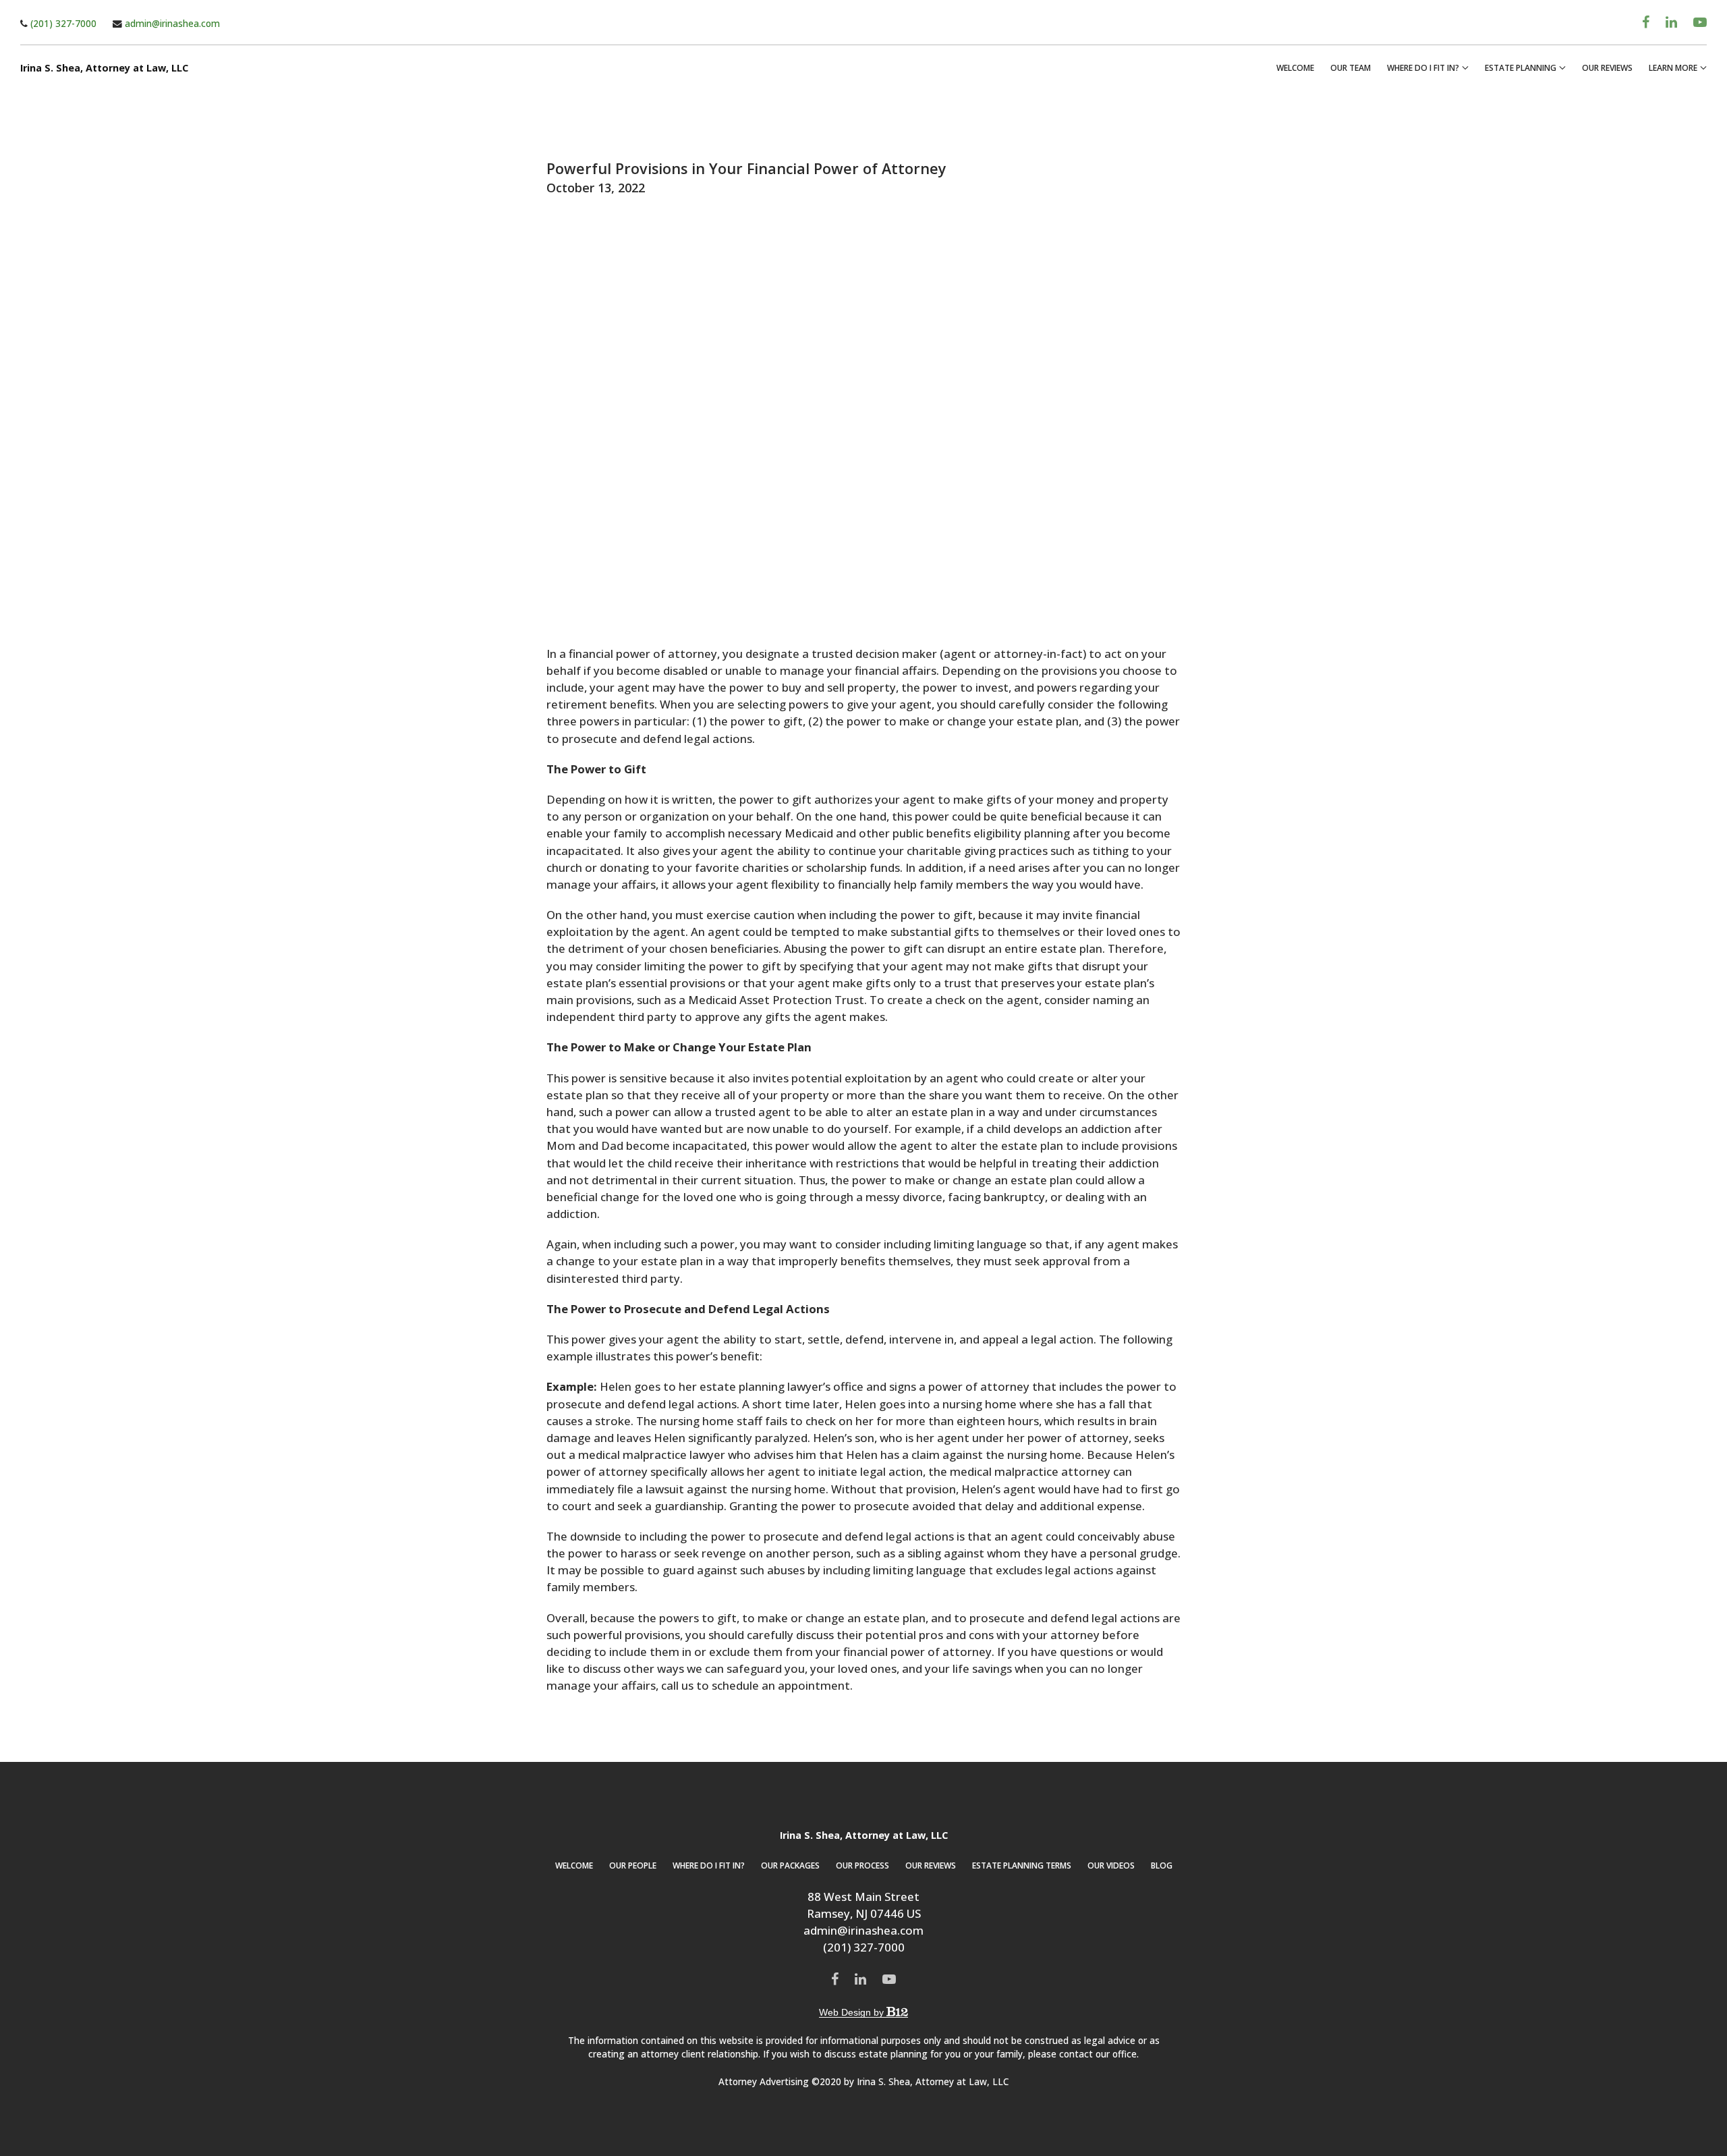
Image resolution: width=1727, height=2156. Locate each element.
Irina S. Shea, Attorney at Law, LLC (104, 68)
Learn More (1673, 68)
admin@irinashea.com (171, 23)
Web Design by (853, 2012)
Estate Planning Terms (1022, 1865)
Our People (633, 1865)
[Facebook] (1646, 22)
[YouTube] (1700, 22)
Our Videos (1111, 1865)
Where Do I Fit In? (1423, 68)
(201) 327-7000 (62, 23)
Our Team (1351, 68)
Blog (1162, 1865)
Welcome (1295, 68)
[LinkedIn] (1671, 22)
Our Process (862, 1865)
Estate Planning (1521, 68)
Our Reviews (1607, 68)
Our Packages (790, 1865)
